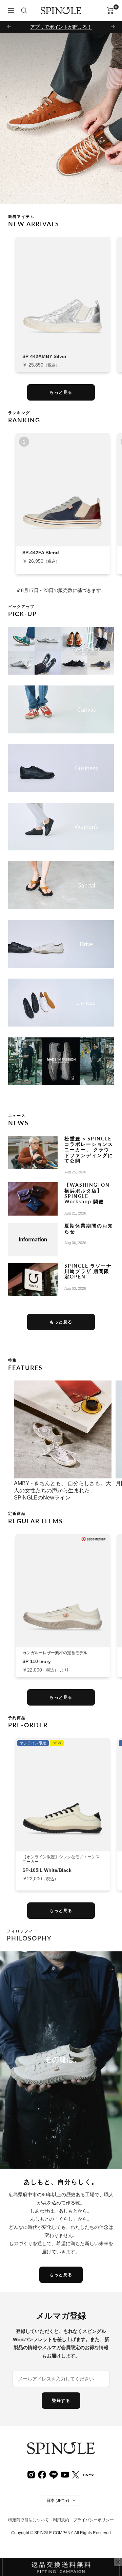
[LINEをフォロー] (54, 2474)
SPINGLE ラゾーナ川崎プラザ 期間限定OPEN (88, 1271)
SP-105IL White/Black (47, 1870)
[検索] (24, 11)
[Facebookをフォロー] (42, 2474)
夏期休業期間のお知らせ (89, 1228)
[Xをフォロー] (76, 2474)
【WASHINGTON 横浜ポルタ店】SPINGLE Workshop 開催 (87, 1193)
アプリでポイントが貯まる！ (61, 27)
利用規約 (61, 2520)
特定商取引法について (28, 2520)
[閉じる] (118, 2562)
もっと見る (61, 392)
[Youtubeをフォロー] (65, 2474)
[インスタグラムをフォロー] (31, 2474)
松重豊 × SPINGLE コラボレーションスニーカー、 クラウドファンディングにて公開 (89, 1150)
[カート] (110, 11)
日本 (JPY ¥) (58, 2501)
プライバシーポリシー (94, 2520)
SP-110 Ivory (37, 1661)
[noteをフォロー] (88, 2474)
